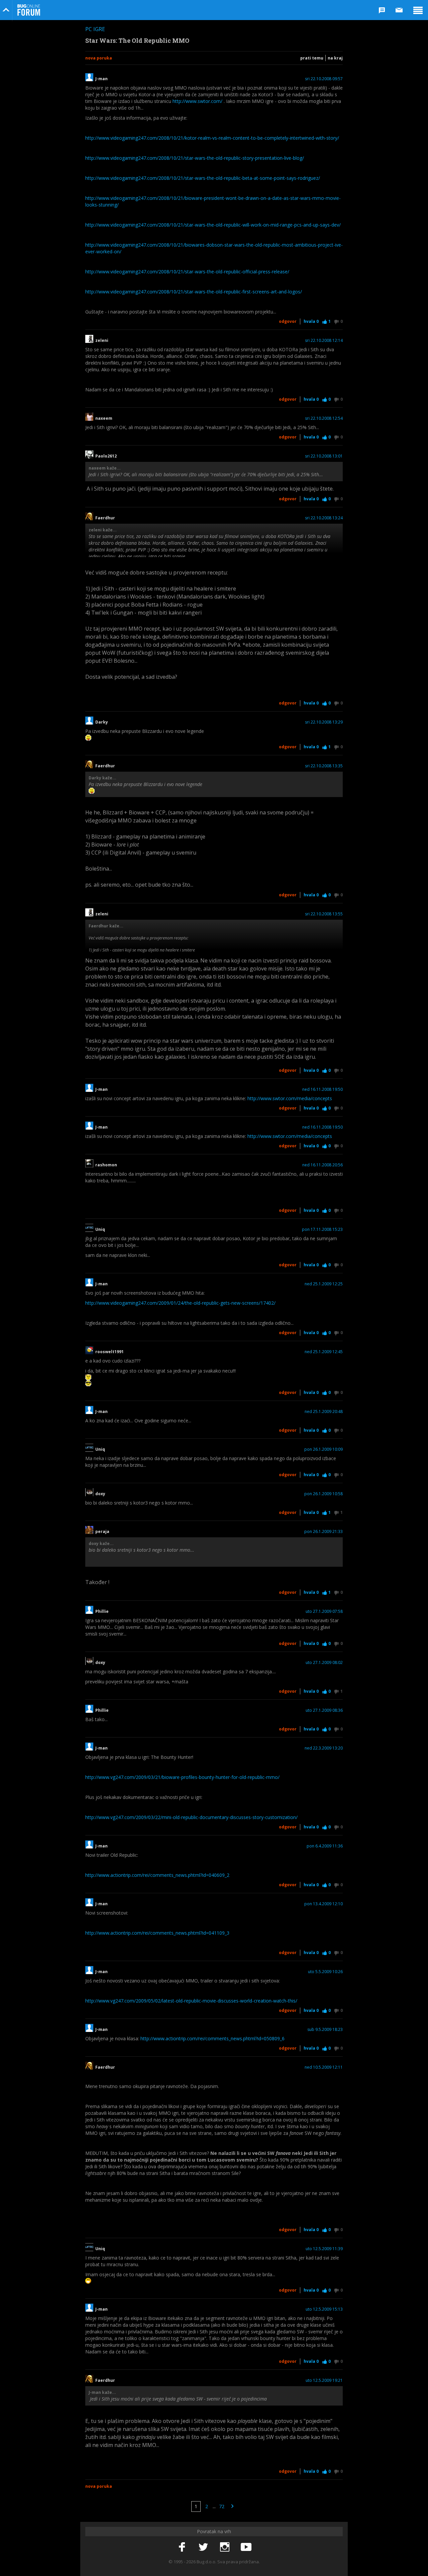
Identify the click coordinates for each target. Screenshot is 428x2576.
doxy (101, 1494)
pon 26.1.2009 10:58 (324, 1494)
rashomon (106, 1165)
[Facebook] (182, 2547)
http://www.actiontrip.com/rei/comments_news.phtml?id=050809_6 (212, 2038)
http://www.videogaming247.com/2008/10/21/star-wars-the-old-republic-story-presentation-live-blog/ (195, 158)
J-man (101, 79)
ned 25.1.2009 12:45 (324, 1352)
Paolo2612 (106, 456)
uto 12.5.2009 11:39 (324, 2249)
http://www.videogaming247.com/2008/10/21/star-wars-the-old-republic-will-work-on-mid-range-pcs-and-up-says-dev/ (213, 225)
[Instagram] (225, 2547)
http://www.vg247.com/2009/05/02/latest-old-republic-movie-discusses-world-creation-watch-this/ (191, 2001)
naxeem (104, 418)
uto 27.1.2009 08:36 (324, 1710)
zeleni (102, 341)
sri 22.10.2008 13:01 (324, 456)
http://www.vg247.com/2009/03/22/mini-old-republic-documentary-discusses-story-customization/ (191, 1817)
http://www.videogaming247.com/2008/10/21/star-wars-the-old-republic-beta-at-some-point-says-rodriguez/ (203, 178)
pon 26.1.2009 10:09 (324, 1449)
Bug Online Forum (29, 10)
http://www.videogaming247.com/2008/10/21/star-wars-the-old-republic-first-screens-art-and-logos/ (194, 292)
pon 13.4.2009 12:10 (324, 1904)
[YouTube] (246, 2547)
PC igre (95, 29)
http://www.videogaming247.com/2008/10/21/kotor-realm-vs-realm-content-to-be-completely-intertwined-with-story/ (212, 138)
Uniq (100, 1230)
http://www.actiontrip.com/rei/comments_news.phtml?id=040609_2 (157, 1875)
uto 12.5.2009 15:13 (324, 2309)
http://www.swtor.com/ (197, 101)
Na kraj (335, 58)
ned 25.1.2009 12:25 (324, 1284)
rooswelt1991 (110, 1352)
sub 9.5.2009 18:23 (325, 2030)
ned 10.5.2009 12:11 (324, 2067)
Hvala (311, 321)
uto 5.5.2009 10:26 (325, 1972)
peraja (102, 1532)
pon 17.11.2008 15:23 (322, 1230)
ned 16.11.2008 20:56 (323, 1165)
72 (222, 2506)
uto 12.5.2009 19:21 (324, 2380)
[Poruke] (399, 10)
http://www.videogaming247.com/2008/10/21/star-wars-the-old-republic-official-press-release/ (187, 272)
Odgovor (288, 321)
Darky (102, 722)
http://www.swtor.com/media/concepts (290, 1098)
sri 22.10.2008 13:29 (324, 722)
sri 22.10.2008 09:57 (324, 79)
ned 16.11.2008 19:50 (323, 1089)
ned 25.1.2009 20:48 (324, 1412)
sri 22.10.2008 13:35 (324, 766)
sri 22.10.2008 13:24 (324, 518)
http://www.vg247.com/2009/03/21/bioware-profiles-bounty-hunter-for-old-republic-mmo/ (182, 1777)
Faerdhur (105, 518)
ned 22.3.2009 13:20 (324, 1748)
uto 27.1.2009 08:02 (324, 1663)
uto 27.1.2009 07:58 (324, 1612)
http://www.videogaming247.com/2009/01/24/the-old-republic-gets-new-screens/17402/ (180, 1303)
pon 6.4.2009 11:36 (325, 1846)
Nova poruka (99, 58)
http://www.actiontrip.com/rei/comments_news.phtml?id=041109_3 (157, 1933)
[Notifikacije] (382, 10)
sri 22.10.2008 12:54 (324, 418)
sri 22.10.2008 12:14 (324, 341)
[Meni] (418, 10)
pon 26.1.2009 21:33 (324, 1532)
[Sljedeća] (232, 2506)
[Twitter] (203, 2547)
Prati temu (312, 58)
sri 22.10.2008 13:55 (324, 914)
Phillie (102, 1612)
